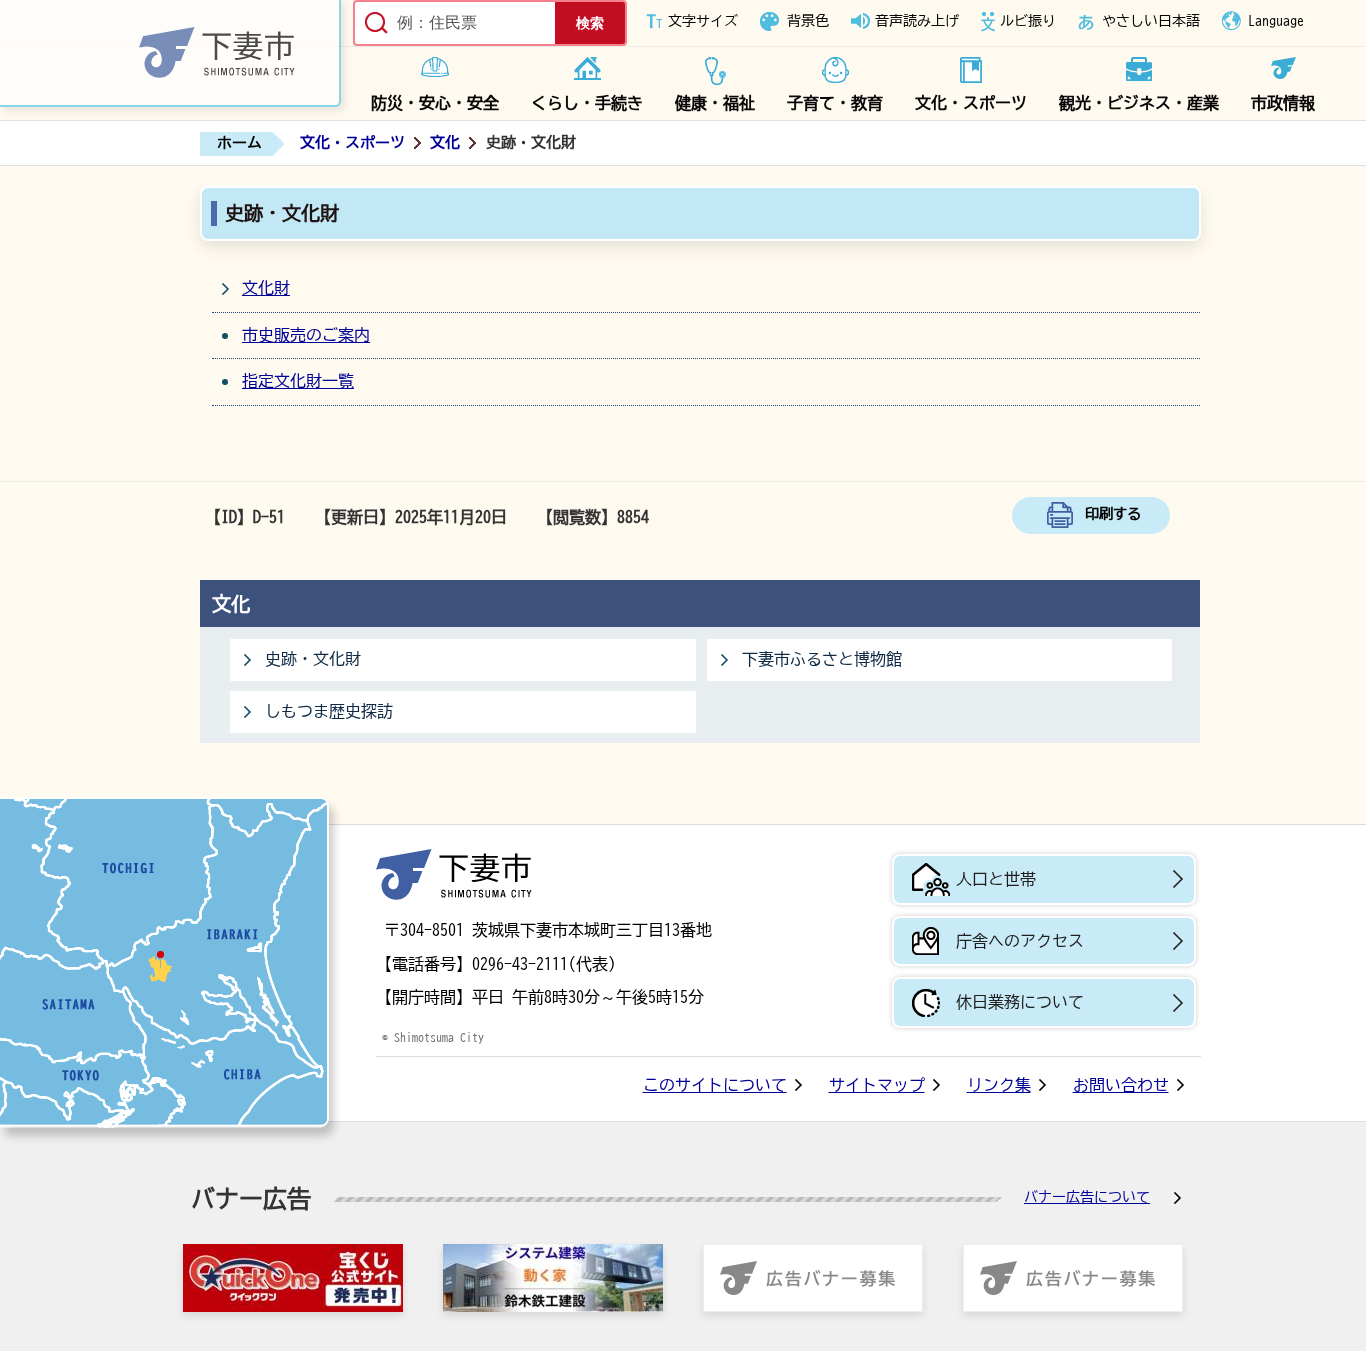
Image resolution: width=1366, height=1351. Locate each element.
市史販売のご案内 (306, 335)
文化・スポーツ (971, 103)
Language (1276, 21)
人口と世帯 (996, 879)
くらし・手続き (587, 103)
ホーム (239, 142)
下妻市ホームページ (170, 53)
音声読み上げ (917, 21)
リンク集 (999, 1085)
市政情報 (1283, 103)
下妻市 (454, 874)
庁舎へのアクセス (1020, 941)
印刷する (1113, 513)
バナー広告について (1087, 1197)
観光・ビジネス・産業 (1139, 103)
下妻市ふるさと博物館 (822, 659)
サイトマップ (877, 1085)
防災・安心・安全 (435, 103)
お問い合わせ (1121, 1085)
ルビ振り (1028, 21)
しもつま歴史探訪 (329, 711)
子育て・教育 (835, 103)
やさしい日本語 (1151, 21)
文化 (445, 142)
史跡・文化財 (313, 659)
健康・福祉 (715, 103)
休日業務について (1020, 1002)
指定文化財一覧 (298, 381)
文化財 (266, 288)
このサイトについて (715, 1085)
